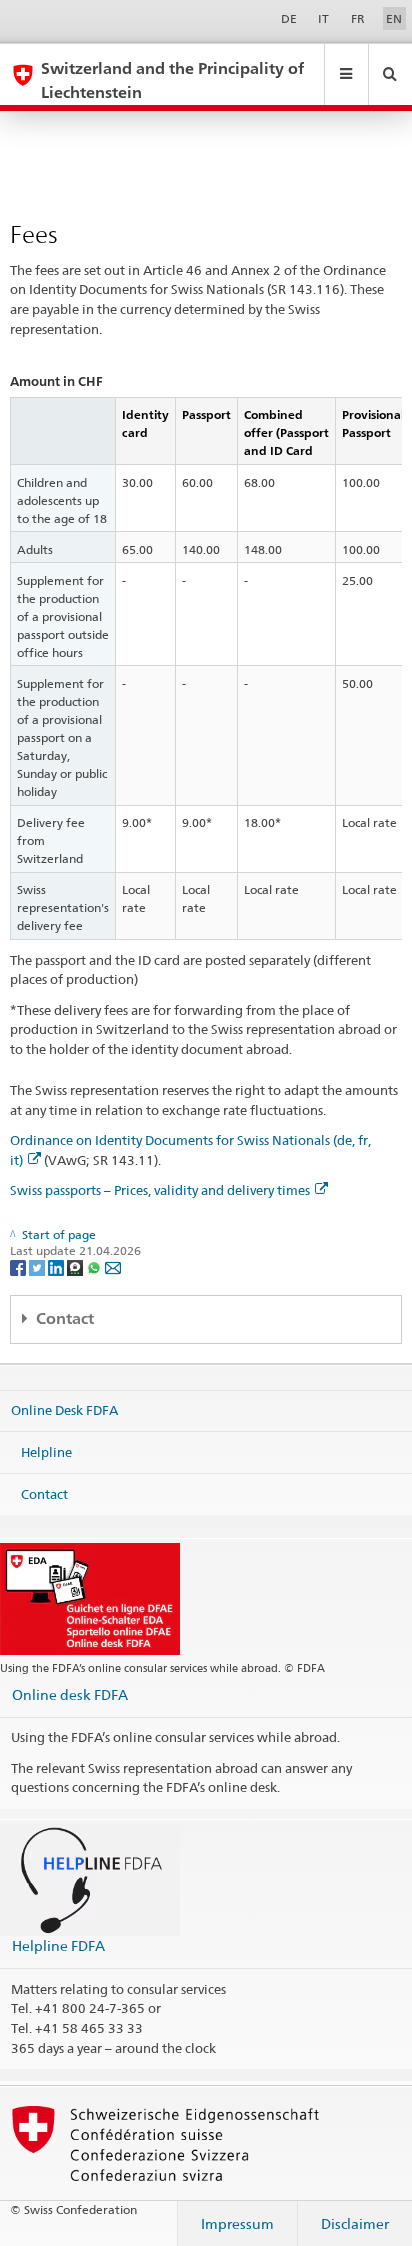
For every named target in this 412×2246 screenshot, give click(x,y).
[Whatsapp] (95, 1267)
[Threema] (76, 1267)
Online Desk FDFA (64, 1410)
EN (394, 18)
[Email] (113, 1267)
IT (323, 18)
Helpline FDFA (58, 1945)
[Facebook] (19, 1267)
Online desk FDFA (70, 1694)
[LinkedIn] (57, 1267)
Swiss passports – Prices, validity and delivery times (160, 1190)
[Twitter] (38, 1267)
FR (358, 18)
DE (289, 18)
